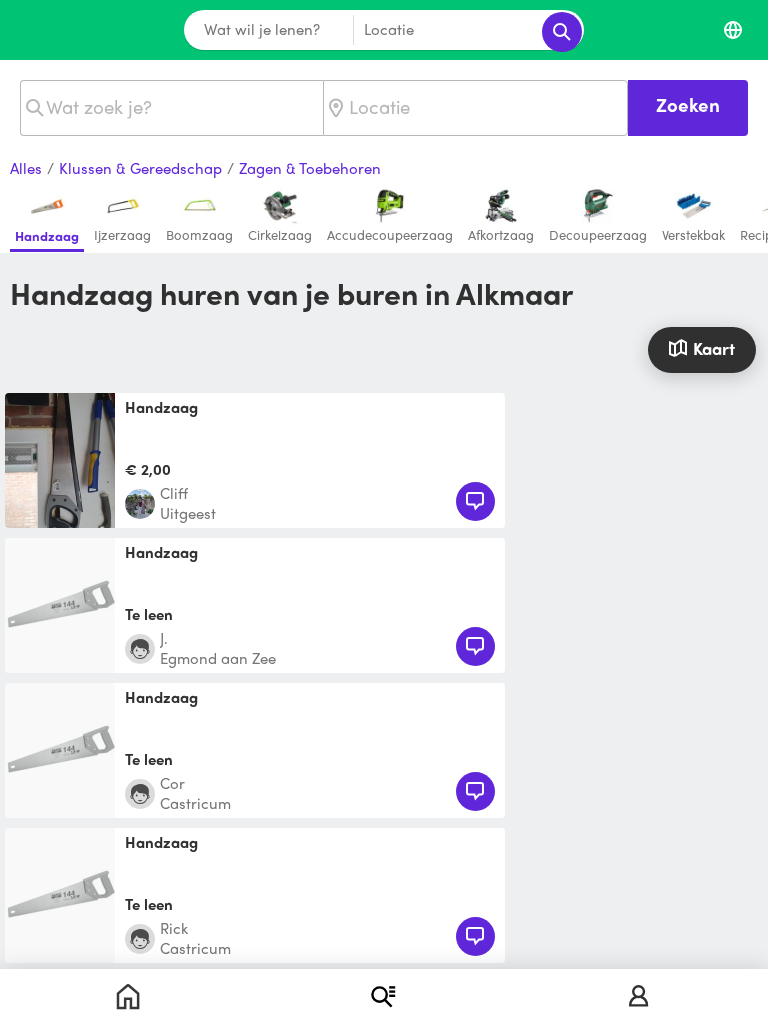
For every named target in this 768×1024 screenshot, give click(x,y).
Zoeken (688, 104)
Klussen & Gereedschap (140, 169)
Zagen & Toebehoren (310, 169)
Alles (26, 169)
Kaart (714, 348)
